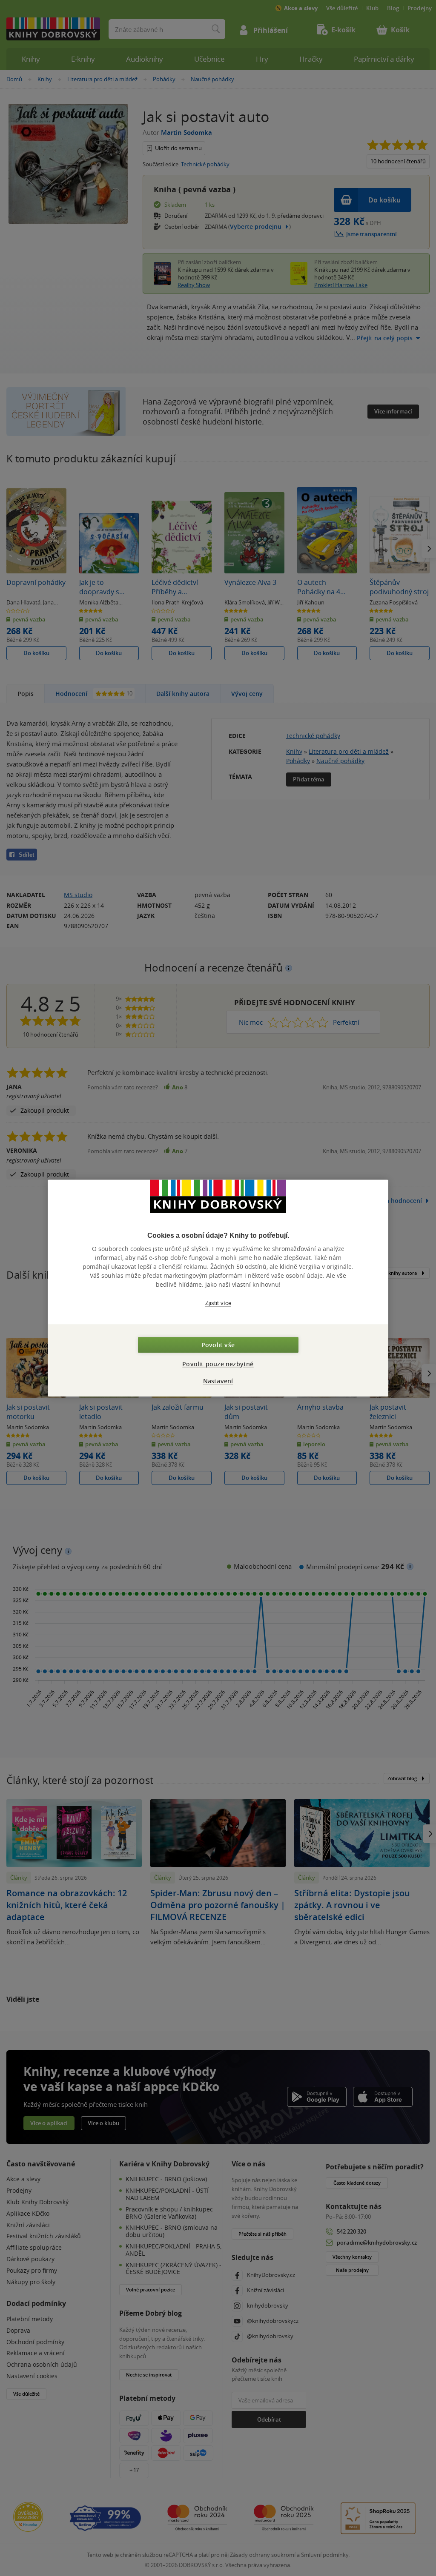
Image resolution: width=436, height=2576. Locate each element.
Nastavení (218, 1381)
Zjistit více (218, 1303)
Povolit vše (218, 1345)
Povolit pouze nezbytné (218, 1364)
